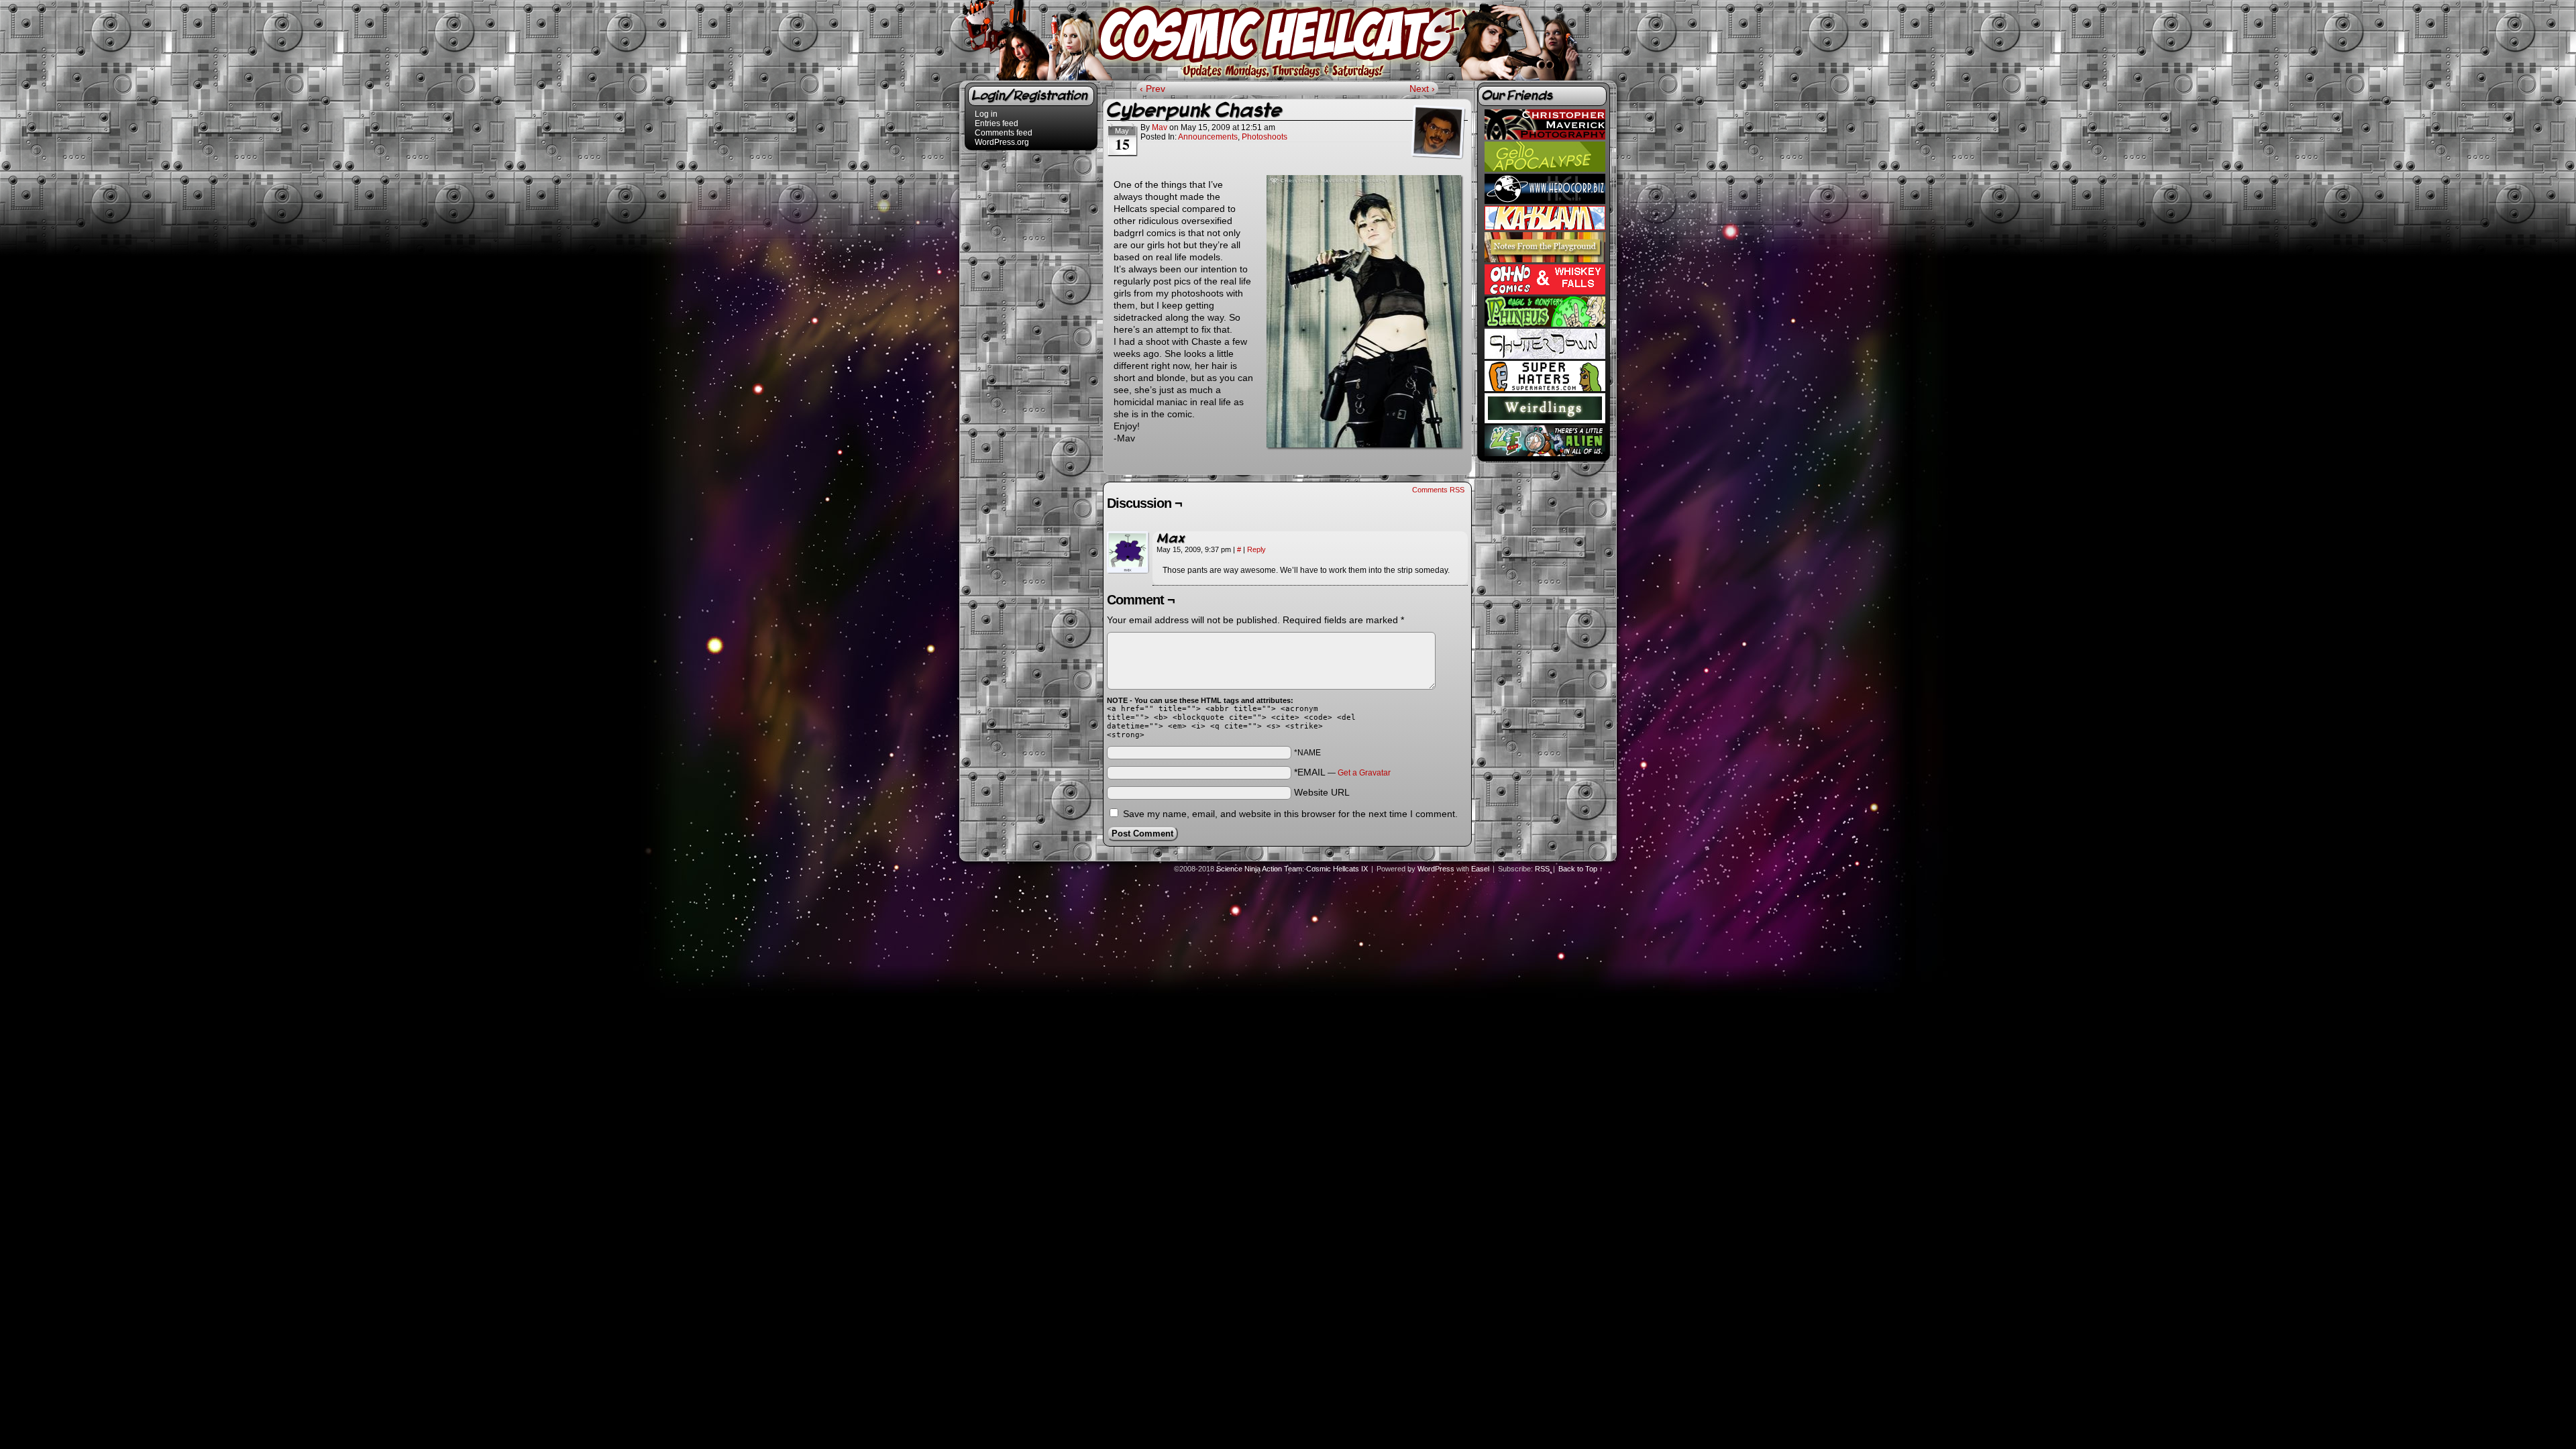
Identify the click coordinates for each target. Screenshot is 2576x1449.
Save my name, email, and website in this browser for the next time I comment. (1290, 814)
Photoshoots (1265, 137)
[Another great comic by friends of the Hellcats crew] (1545, 292)
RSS (1542, 869)
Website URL (1322, 792)
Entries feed (997, 123)
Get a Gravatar (1364, 773)
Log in (986, 114)
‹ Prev (1152, 89)
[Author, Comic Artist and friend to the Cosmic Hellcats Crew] (1545, 260)
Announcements (1208, 137)
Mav (1160, 127)
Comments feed (1004, 133)
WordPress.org (1002, 142)
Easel (1480, 869)
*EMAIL (1342, 772)
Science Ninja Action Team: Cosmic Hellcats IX (1290, 36)
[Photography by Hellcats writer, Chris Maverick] (1545, 137)
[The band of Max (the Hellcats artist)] (1545, 356)
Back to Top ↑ (1581, 869)
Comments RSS (1438, 490)
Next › (1422, 89)
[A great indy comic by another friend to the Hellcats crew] (1545, 169)
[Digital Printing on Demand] (1545, 227)
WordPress (1436, 869)
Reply (1256, 549)
